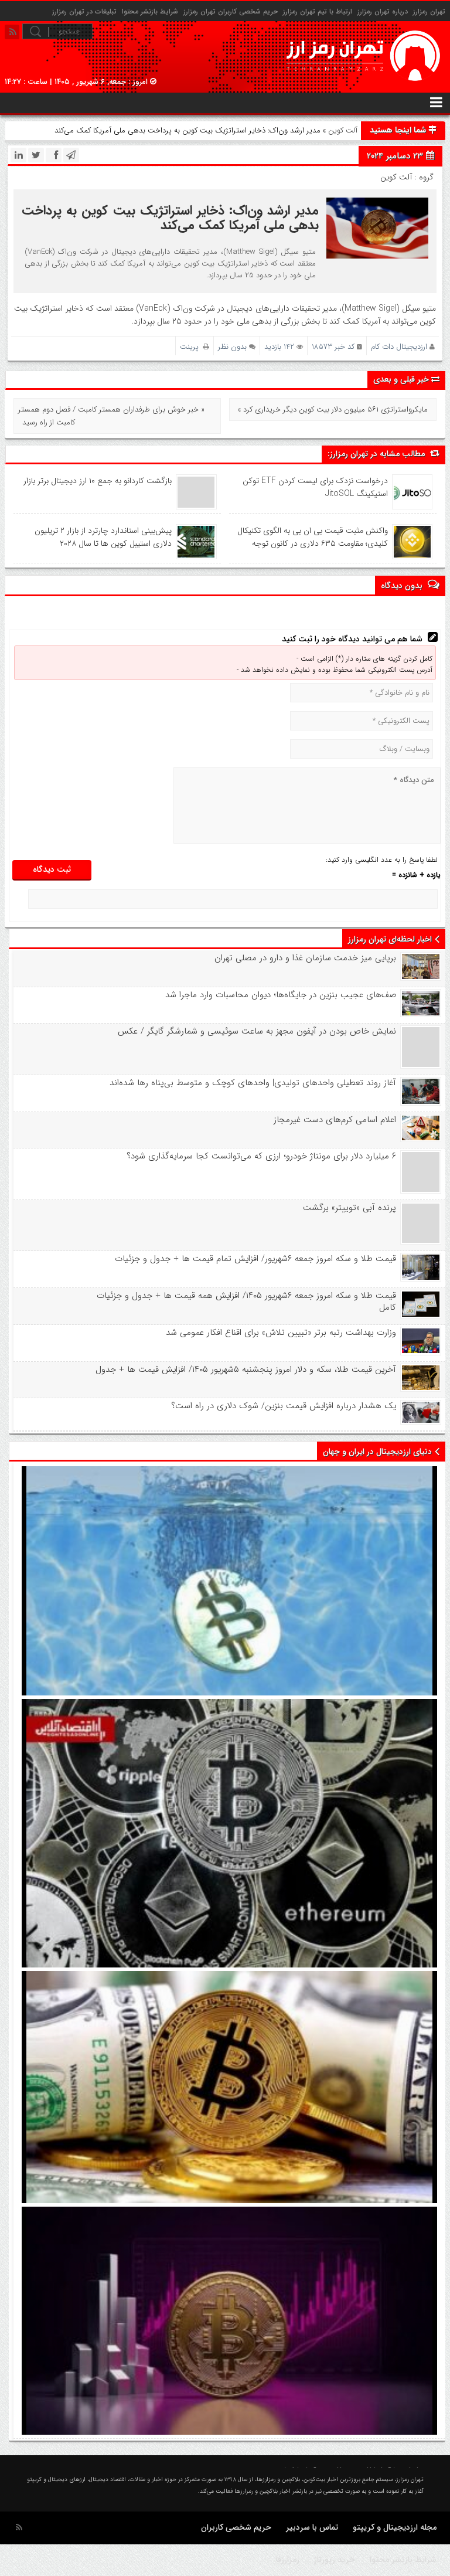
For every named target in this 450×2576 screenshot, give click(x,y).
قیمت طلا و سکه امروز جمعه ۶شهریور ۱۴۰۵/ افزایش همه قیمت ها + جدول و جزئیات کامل (246, 1301)
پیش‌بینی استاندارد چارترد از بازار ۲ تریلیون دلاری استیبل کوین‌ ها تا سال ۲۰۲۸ (103, 537)
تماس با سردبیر (312, 2527)
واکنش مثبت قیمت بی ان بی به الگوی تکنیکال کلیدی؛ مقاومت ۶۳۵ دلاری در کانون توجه (313, 537)
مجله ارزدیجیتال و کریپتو (395, 2527)
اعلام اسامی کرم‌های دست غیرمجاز (335, 1120)
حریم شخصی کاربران (236, 2527)
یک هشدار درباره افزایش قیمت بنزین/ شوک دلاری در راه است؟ (283, 1406)
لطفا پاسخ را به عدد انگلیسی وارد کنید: (382, 860)
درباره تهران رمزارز (383, 11)
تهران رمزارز (429, 11)
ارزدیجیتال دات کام (399, 347)
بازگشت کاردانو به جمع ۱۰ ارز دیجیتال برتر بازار (98, 481)
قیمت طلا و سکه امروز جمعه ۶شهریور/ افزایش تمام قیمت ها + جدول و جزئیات (255, 1259)
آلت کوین (343, 130)
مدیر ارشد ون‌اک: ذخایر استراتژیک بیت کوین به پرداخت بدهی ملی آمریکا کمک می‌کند (170, 218)
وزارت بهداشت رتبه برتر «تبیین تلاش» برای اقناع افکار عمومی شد (281, 1333)
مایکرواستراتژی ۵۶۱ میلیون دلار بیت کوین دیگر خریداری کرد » (333, 409)
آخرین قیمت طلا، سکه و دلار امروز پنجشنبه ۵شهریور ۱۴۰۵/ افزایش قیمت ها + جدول (246, 1369)
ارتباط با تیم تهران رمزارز (318, 11)
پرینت (192, 347)
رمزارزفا (288, 2560)
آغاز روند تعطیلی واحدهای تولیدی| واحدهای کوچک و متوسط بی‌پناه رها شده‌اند (253, 1083)
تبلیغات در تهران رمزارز (84, 11)
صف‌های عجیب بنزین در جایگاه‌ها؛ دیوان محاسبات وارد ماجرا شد (280, 995)
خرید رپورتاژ (335, 2560)
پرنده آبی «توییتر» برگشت (349, 1208)
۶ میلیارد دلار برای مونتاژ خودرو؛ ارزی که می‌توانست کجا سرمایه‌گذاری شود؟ (261, 1156)
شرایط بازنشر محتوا (150, 11)
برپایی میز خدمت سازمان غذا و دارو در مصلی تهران (305, 958)
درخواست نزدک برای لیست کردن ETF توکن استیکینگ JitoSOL (315, 487)
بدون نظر (232, 347)
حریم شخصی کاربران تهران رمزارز (231, 11)
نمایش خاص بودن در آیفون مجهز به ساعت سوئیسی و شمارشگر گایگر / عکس (257, 1031)
